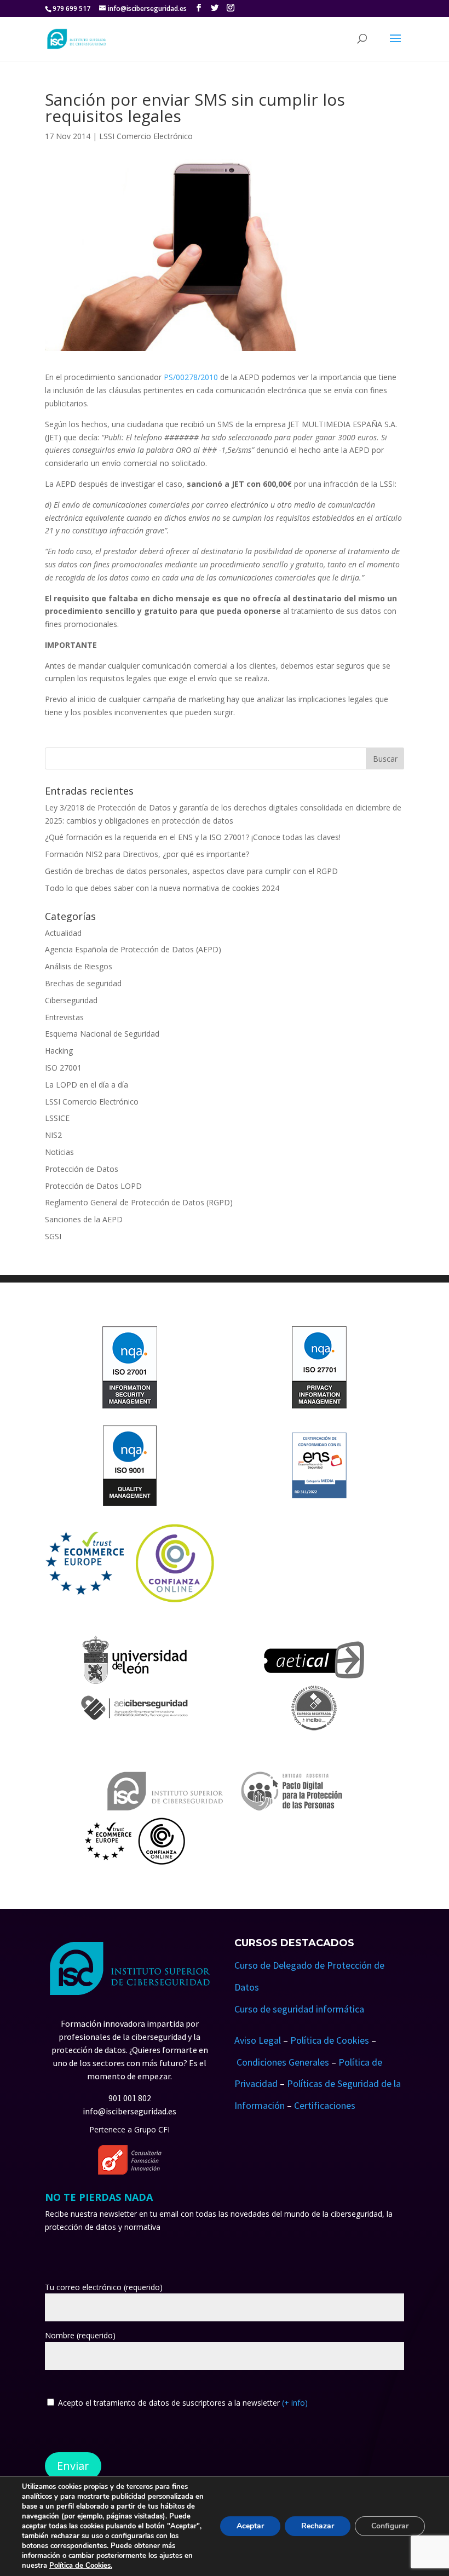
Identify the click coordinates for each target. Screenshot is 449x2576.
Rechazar (318, 2526)
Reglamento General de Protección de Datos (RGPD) (139, 1202)
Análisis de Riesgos (79, 966)
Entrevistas (64, 1017)
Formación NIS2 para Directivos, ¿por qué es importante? (147, 854)
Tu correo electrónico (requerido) (104, 2287)
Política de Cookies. (81, 2566)
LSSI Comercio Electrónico (146, 136)
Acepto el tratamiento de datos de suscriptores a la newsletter (183, 2403)
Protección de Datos (82, 1169)
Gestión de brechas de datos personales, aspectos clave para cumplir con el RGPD (191, 871)
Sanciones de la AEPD (84, 1219)
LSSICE (57, 1118)
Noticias (59, 1152)
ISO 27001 (63, 1068)
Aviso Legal (258, 2040)
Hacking (59, 1051)
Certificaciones (325, 2105)
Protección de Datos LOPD (93, 1186)
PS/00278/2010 (191, 377)
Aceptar (250, 2526)
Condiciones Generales (283, 2062)
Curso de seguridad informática (299, 2009)
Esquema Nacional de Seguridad (102, 1034)
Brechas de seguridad (83, 983)
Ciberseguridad (71, 1000)
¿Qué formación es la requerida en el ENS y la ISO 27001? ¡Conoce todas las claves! (193, 837)
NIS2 (53, 1135)
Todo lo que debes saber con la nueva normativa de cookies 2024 (162, 888)
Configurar (390, 2526)
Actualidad (63, 933)
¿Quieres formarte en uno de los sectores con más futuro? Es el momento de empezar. (131, 2063)
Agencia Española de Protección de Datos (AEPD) (133, 949)
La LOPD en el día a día (87, 1085)
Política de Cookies (330, 2040)
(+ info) (295, 2403)
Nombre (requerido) (80, 2335)
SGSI (53, 1236)
